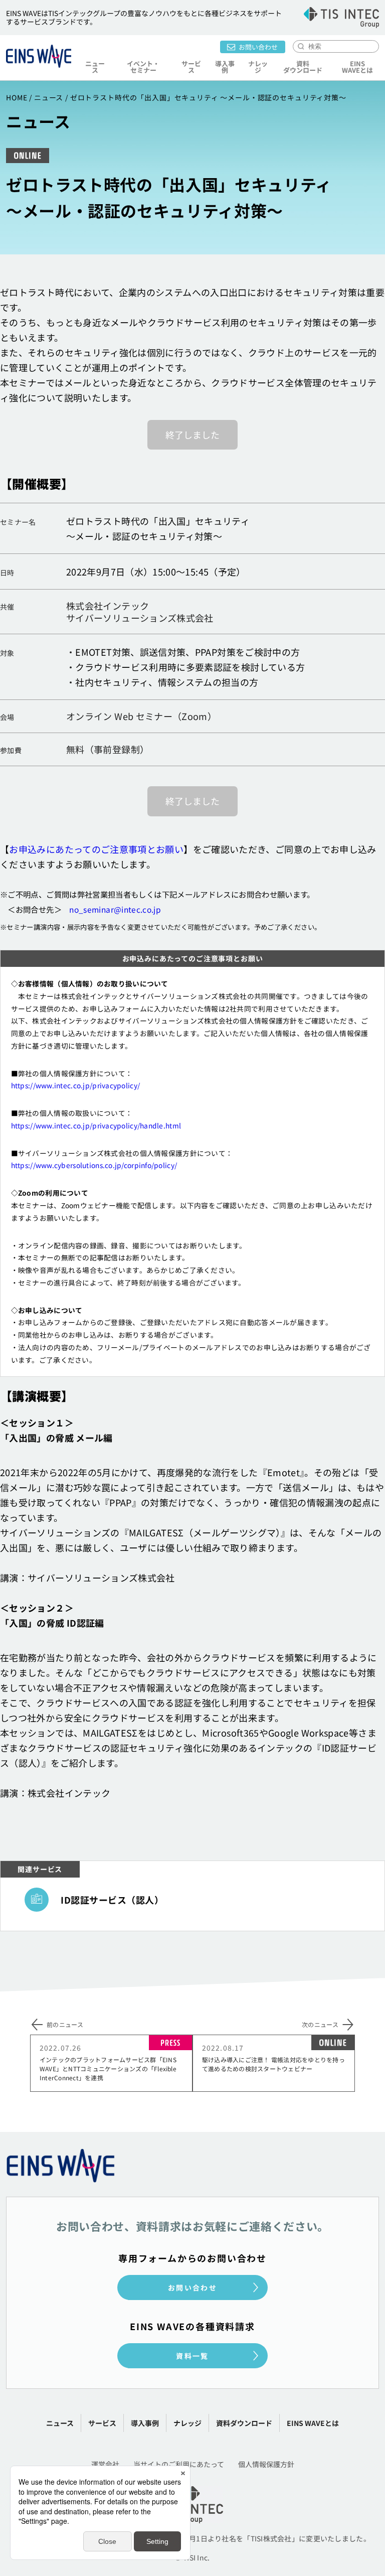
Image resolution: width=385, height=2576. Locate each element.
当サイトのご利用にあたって (179, 2464)
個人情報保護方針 (266, 2464)
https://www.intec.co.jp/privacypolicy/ (75, 1085)
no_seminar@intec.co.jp (115, 909)
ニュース (95, 67)
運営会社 (105, 2464)
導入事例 (225, 67)
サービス (102, 2423)
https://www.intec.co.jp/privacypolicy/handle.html (96, 1125)
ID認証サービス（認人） (112, 1900)
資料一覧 (192, 2356)
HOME (17, 97)
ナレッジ (258, 67)
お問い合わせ (258, 47)
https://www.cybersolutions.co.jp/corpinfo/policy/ (94, 1165)
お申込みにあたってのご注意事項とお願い (96, 849)
